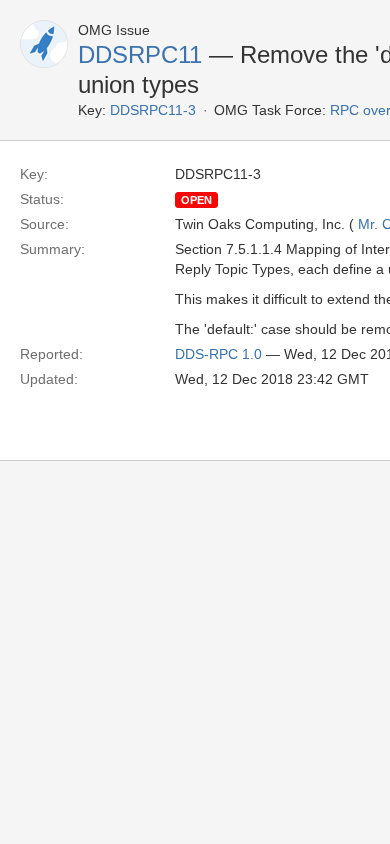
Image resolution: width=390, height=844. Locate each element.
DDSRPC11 (140, 54)
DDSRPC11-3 (153, 110)
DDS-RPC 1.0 (218, 354)
